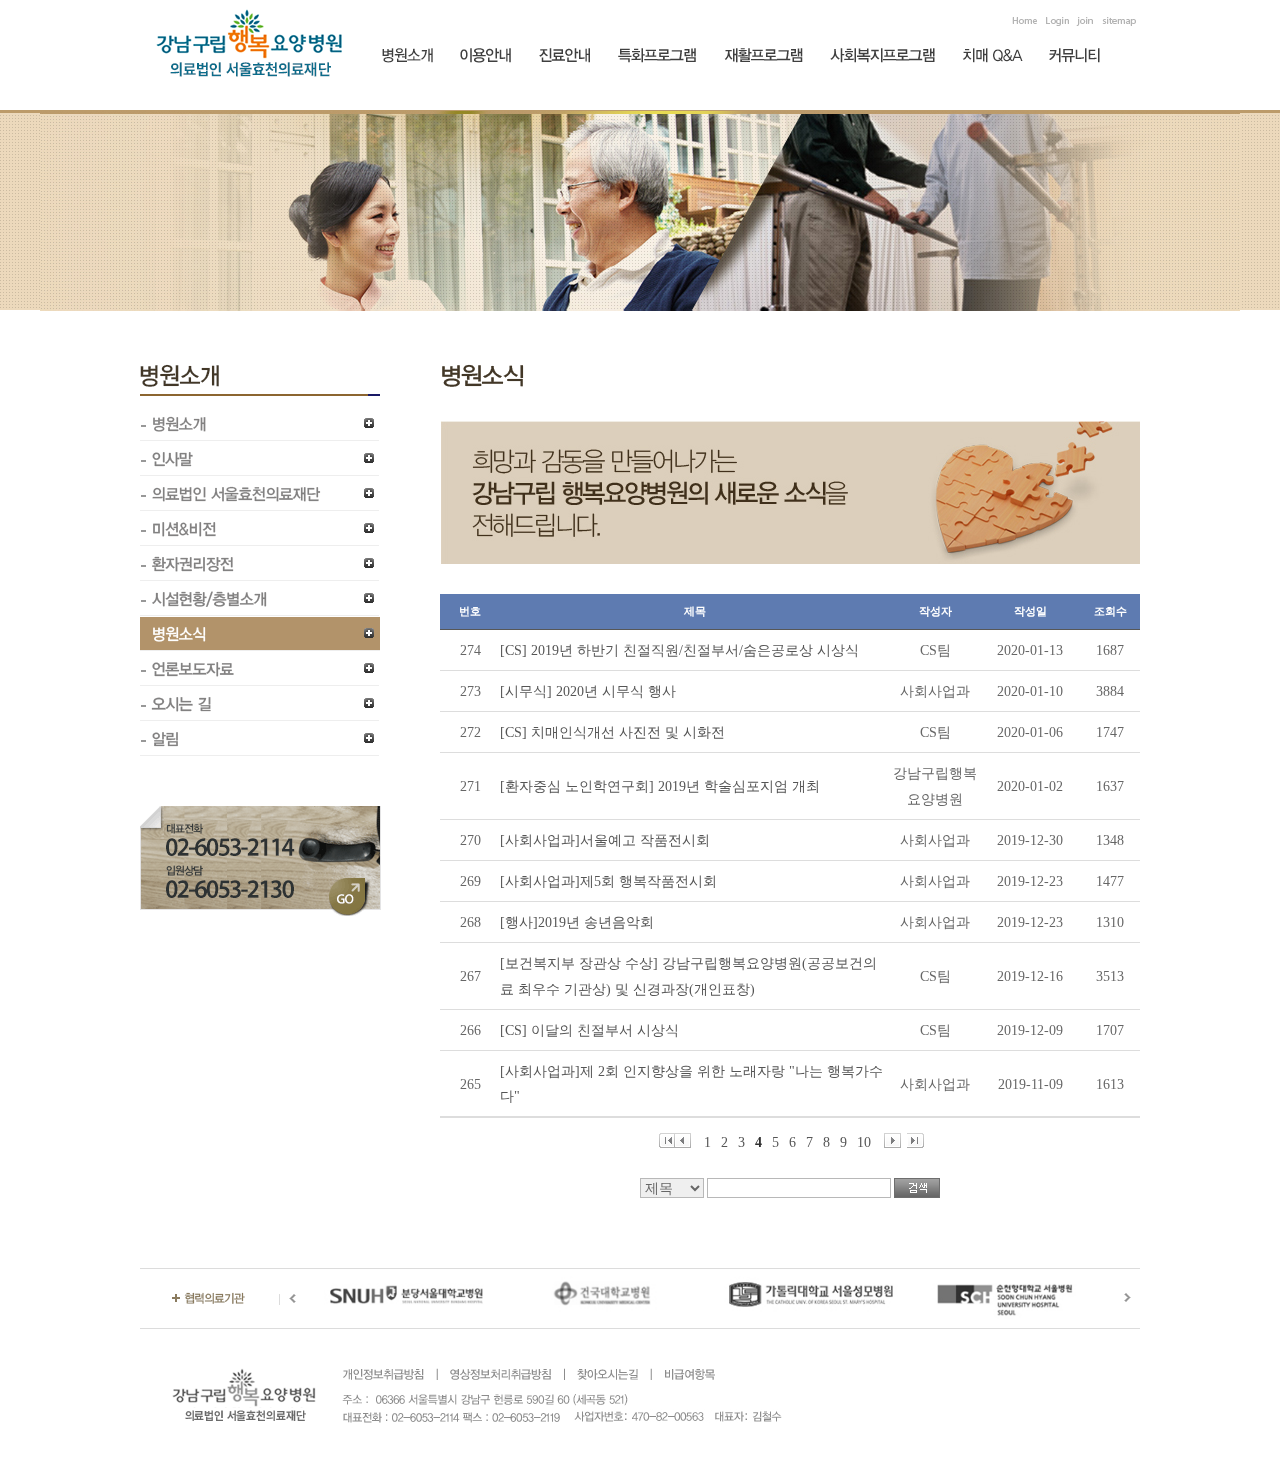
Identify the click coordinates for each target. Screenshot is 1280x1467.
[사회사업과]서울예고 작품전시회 (605, 840)
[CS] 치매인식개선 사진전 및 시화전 (612, 732)
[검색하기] (917, 1188)
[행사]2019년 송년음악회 (577, 922)
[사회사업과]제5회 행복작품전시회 (608, 881)
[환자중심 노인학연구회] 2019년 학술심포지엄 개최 (660, 786)
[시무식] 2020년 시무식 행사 (588, 691)
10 (864, 1141)
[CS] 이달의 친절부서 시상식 (589, 1030)
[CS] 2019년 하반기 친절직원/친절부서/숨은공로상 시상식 (679, 650)
